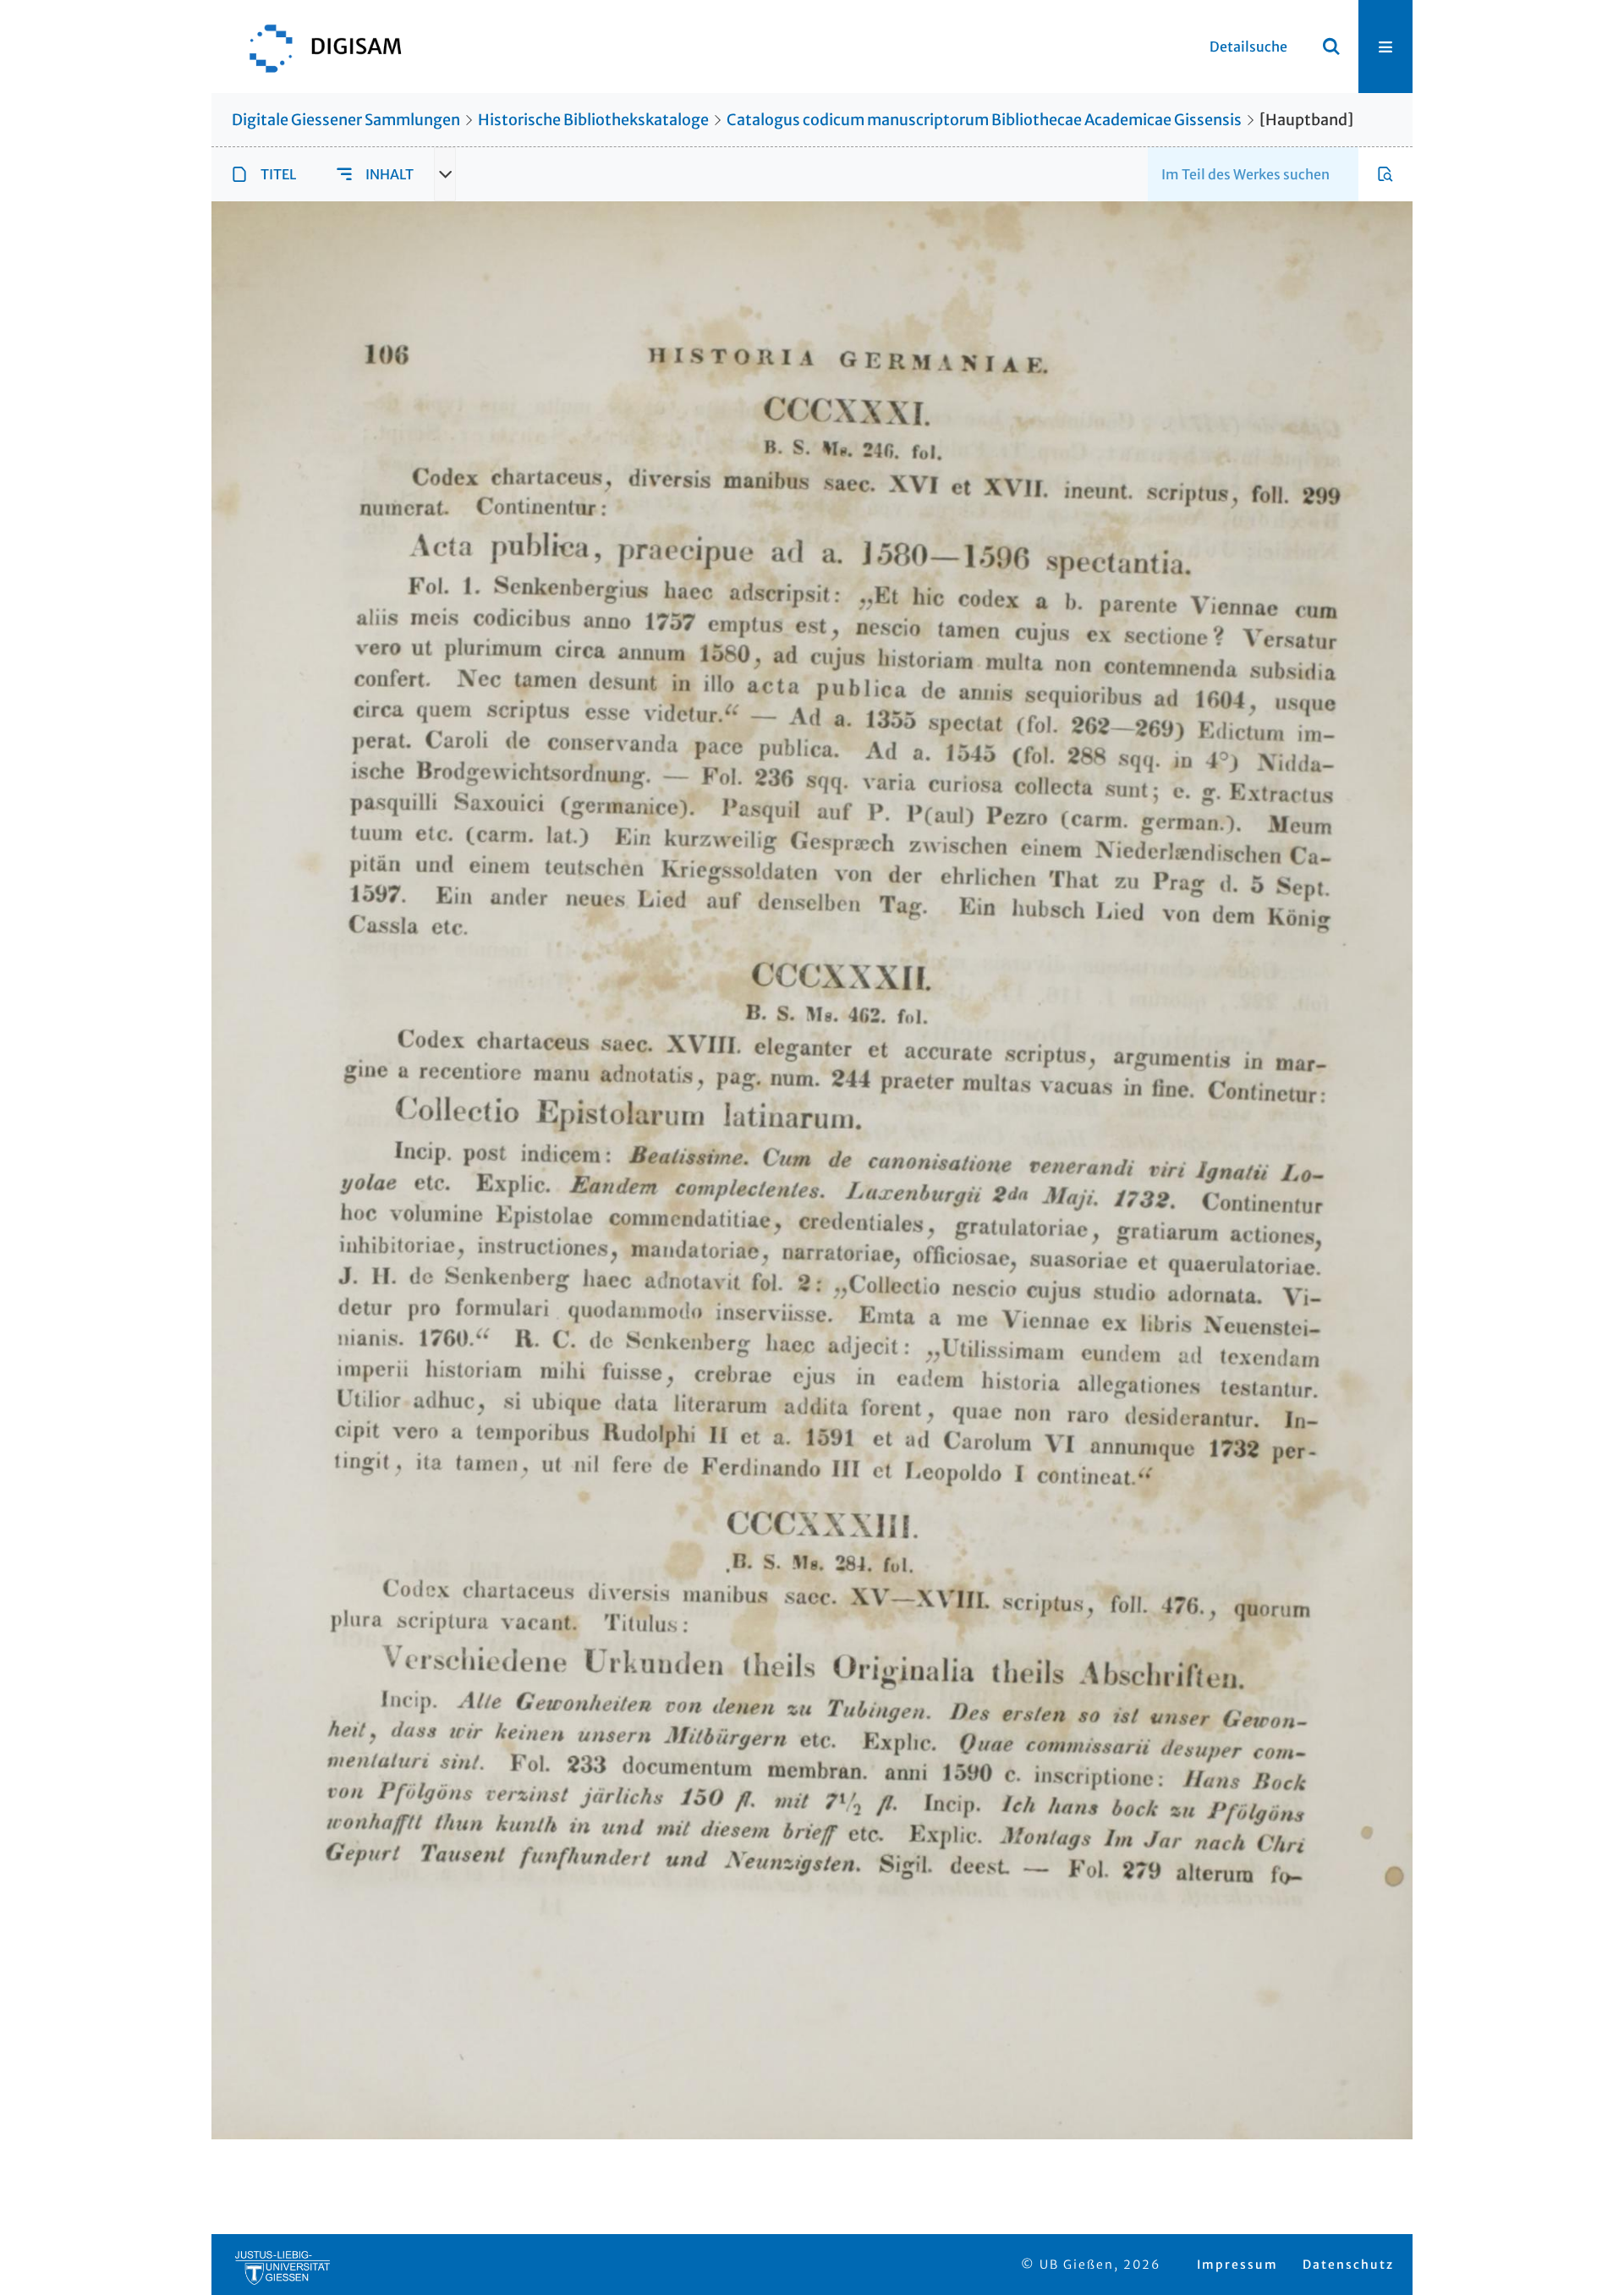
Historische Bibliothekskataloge (593, 120)
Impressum (1237, 2265)
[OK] (1331, 47)
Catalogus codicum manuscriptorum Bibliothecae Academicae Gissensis (984, 120)
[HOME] (317, 47)
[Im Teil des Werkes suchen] (1385, 174)
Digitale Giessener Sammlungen (346, 120)
